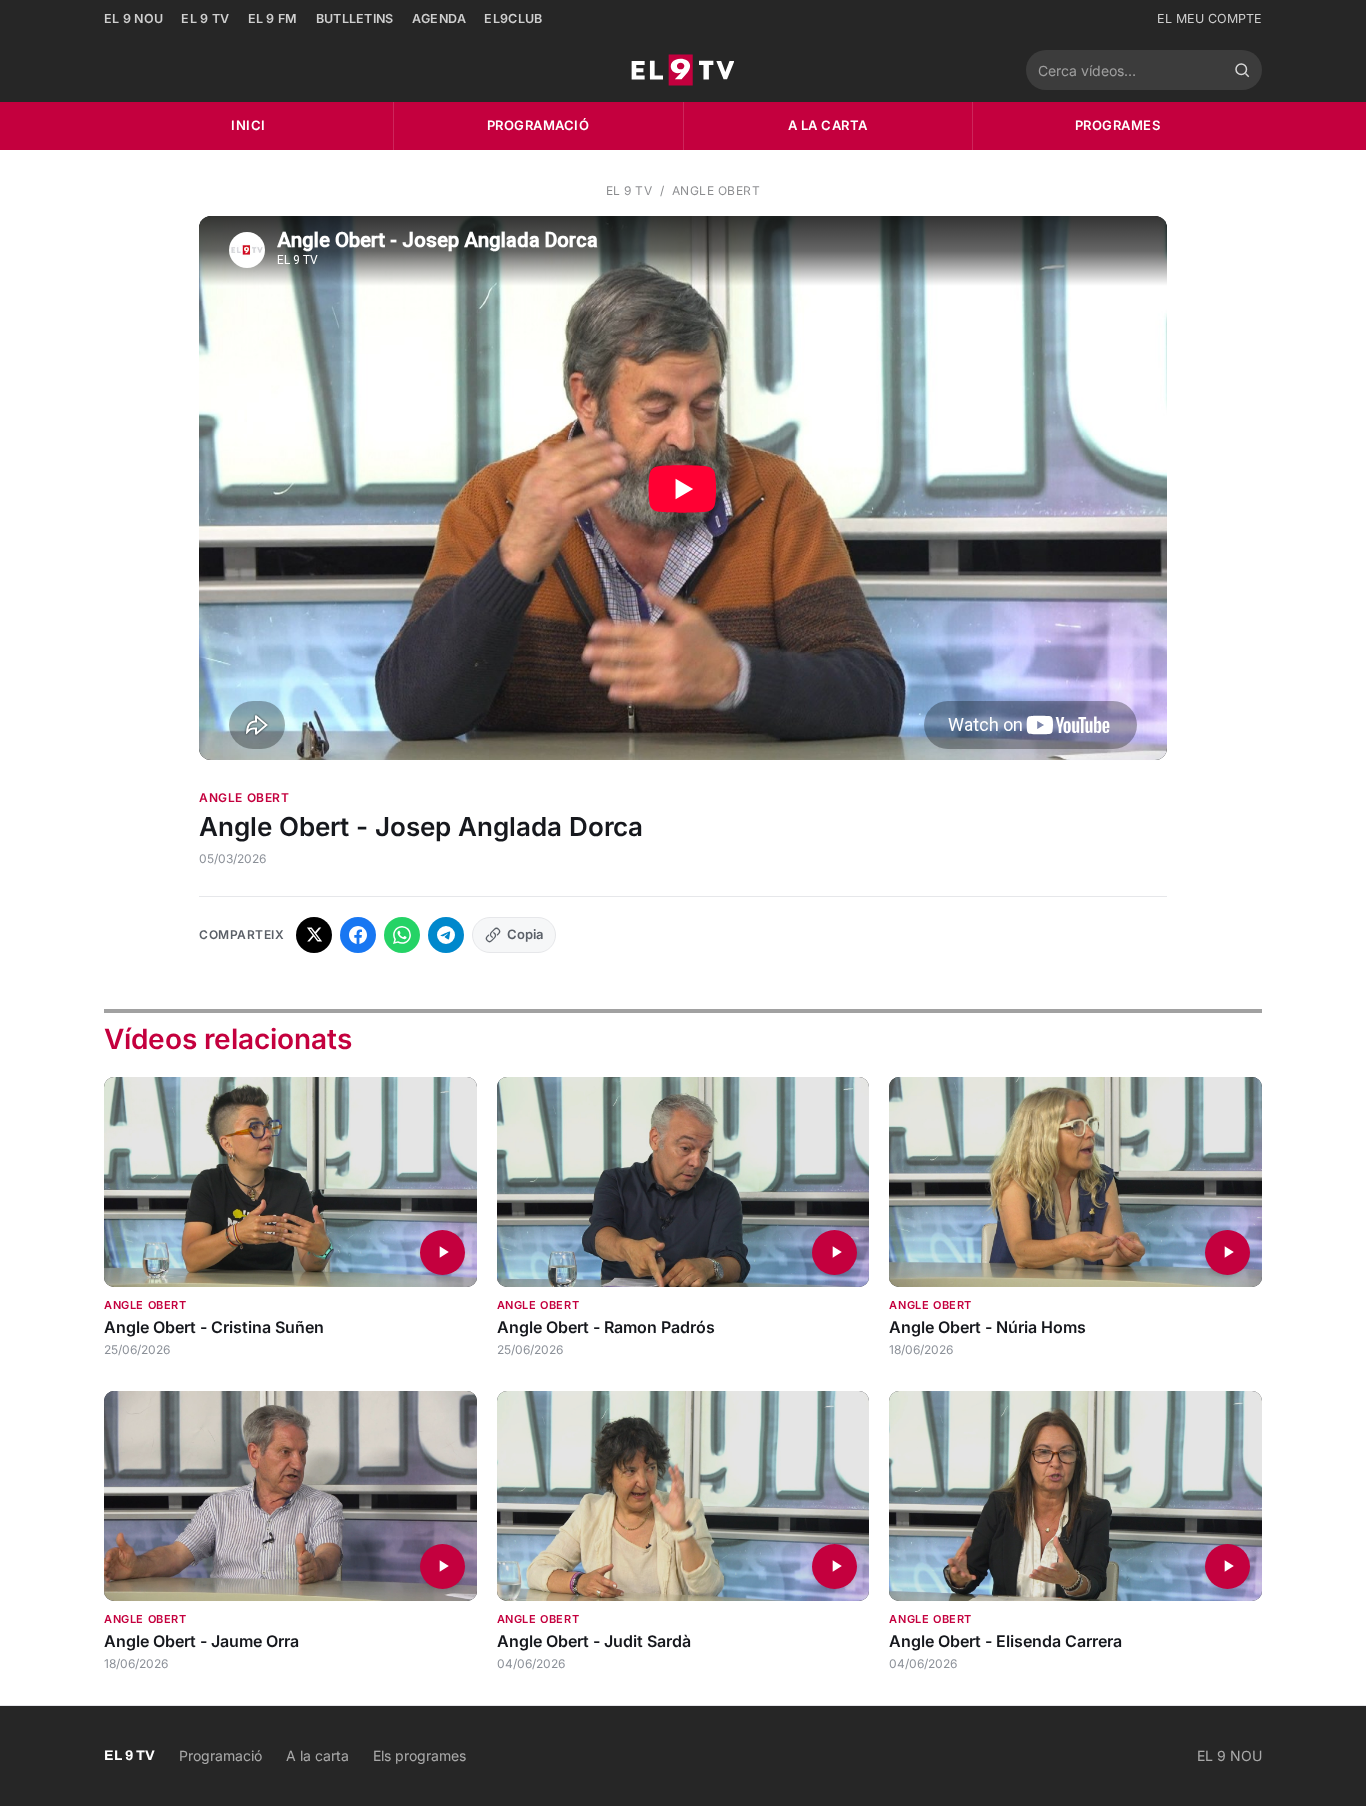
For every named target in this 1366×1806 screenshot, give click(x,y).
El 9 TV (629, 190)
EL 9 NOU (133, 18)
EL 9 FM (273, 18)
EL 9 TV (205, 18)
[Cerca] (1242, 70)
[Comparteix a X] (314, 935)
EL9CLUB (513, 18)
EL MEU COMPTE (1209, 18)
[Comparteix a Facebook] (358, 935)
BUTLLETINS (355, 18)
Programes (1118, 125)
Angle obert (716, 190)
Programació (538, 125)
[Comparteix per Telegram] (446, 935)
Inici (248, 125)
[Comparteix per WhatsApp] (402, 935)
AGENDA (439, 18)
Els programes (419, 1755)
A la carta (828, 125)
